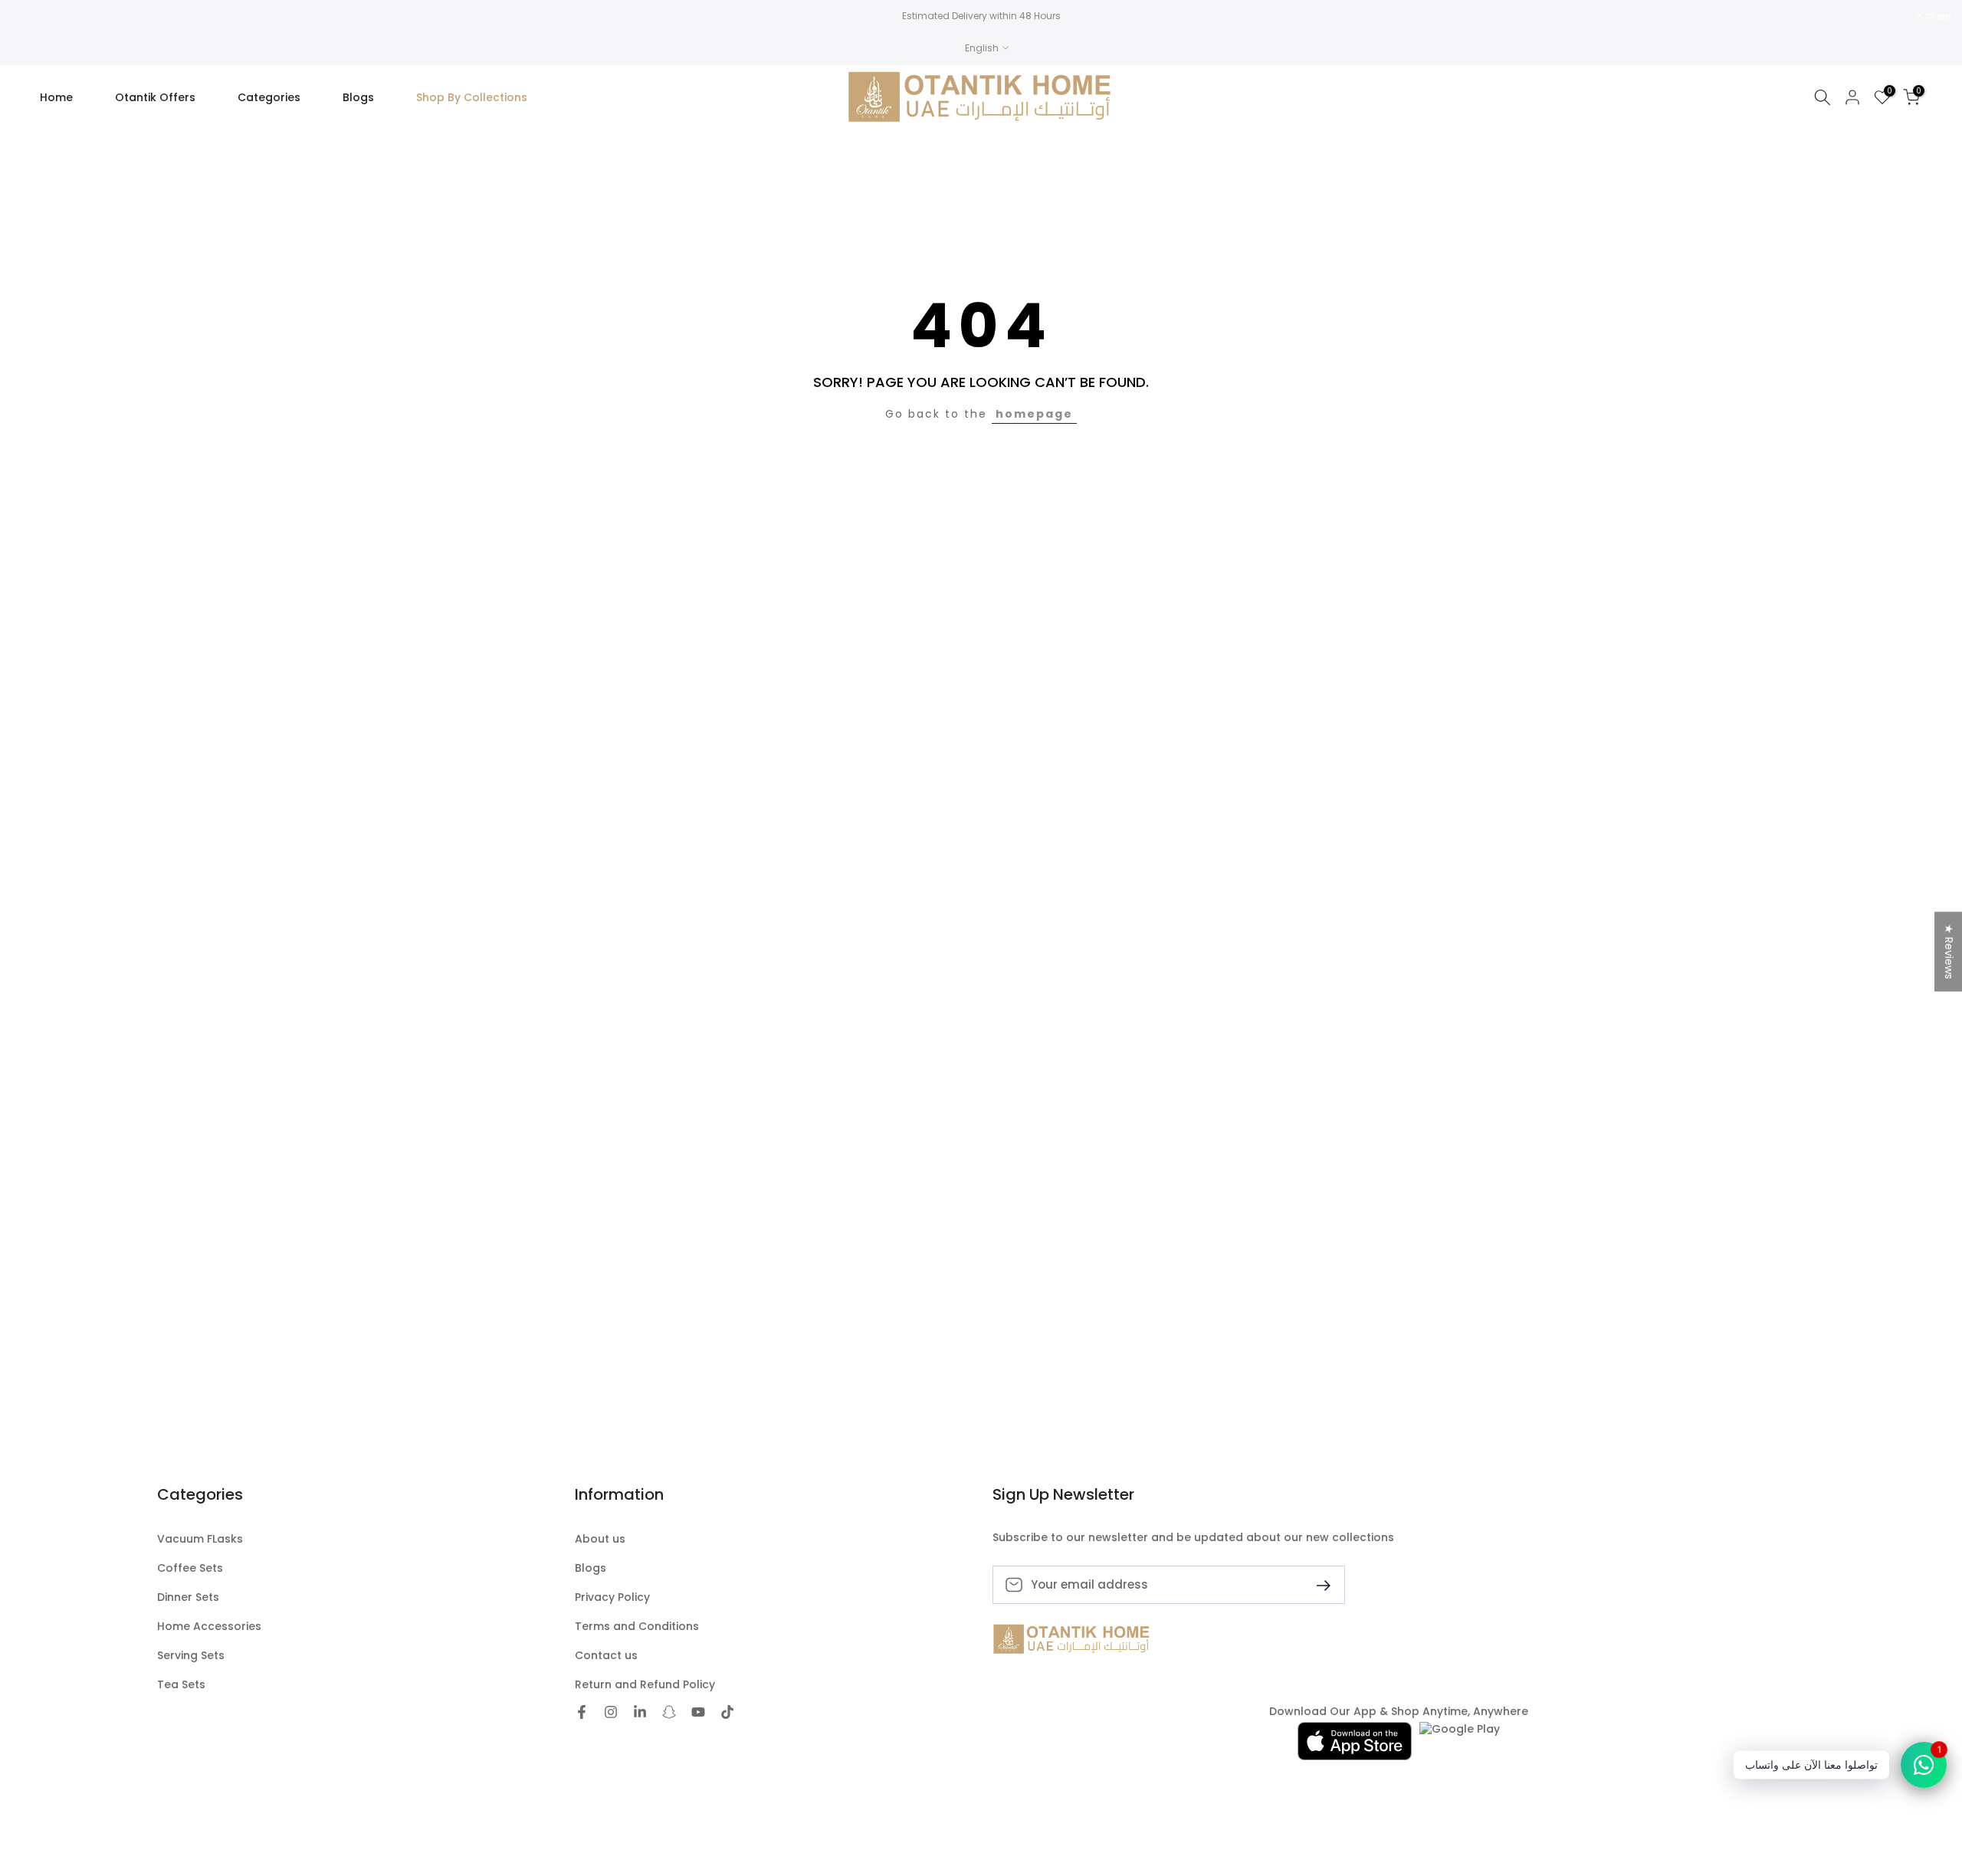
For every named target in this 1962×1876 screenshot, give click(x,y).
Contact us (606, 1656)
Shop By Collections (472, 97)
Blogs (358, 97)
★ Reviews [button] (1949, 952)
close (32, 16)
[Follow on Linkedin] (640, 1712)
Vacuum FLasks (200, 1539)
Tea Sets (181, 1685)
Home (56, 97)
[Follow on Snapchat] (669, 1712)
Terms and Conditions (637, 1627)
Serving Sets (191, 1656)
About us (600, 1539)
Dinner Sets (188, 1597)
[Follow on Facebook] (582, 1712)
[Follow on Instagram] (611, 1712)
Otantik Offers (155, 97)
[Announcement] (981, 16)
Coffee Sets (190, 1568)
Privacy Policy (612, 1597)
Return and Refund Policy (645, 1685)
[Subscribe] (1317, 1584)
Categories (269, 97)
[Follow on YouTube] (698, 1712)
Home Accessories (209, 1627)
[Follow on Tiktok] (727, 1712)
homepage (1034, 414)
